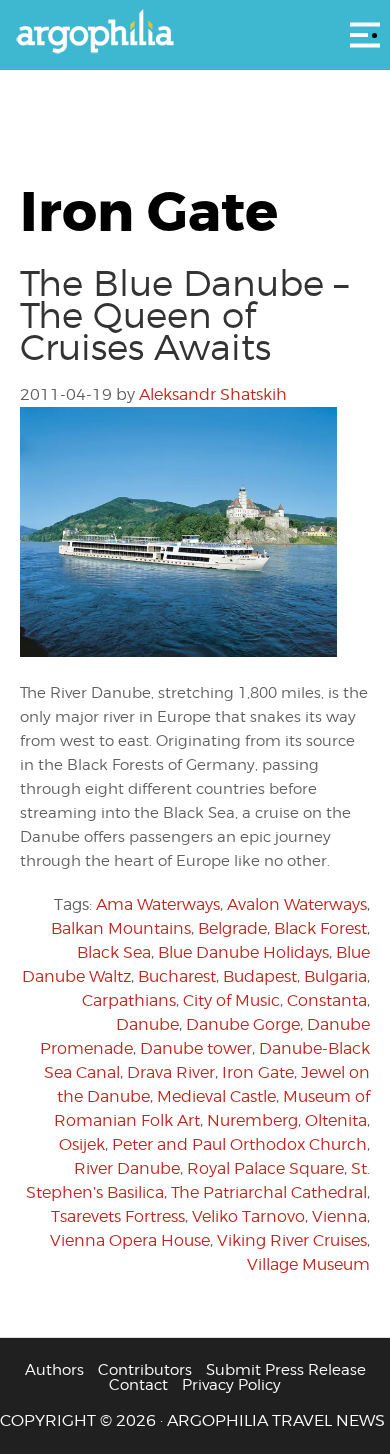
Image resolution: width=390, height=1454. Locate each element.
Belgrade (232, 928)
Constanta (327, 1000)
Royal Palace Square (265, 1168)
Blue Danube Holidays (243, 952)
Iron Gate (258, 1072)
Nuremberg (252, 1120)
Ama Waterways (158, 904)
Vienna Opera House (130, 1240)
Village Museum (308, 1264)
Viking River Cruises (292, 1240)
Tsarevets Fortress (118, 1216)
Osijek (82, 1144)
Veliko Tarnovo (248, 1216)
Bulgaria (335, 976)
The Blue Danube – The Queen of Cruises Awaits (184, 315)
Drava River (171, 1072)
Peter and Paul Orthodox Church (239, 1144)
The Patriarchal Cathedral (269, 1192)
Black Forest (320, 928)
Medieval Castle (216, 1096)
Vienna (339, 1216)
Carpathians (129, 1000)
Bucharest (177, 976)
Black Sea (114, 952)
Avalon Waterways (297, 904)
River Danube (127, 1168)
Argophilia (195, 33)
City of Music (231, 1000)
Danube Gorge (243, 1024)
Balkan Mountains (121, 928)
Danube (147, 1024)
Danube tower (196, 1048)
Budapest (260, 976)
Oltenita (336, 1120)
